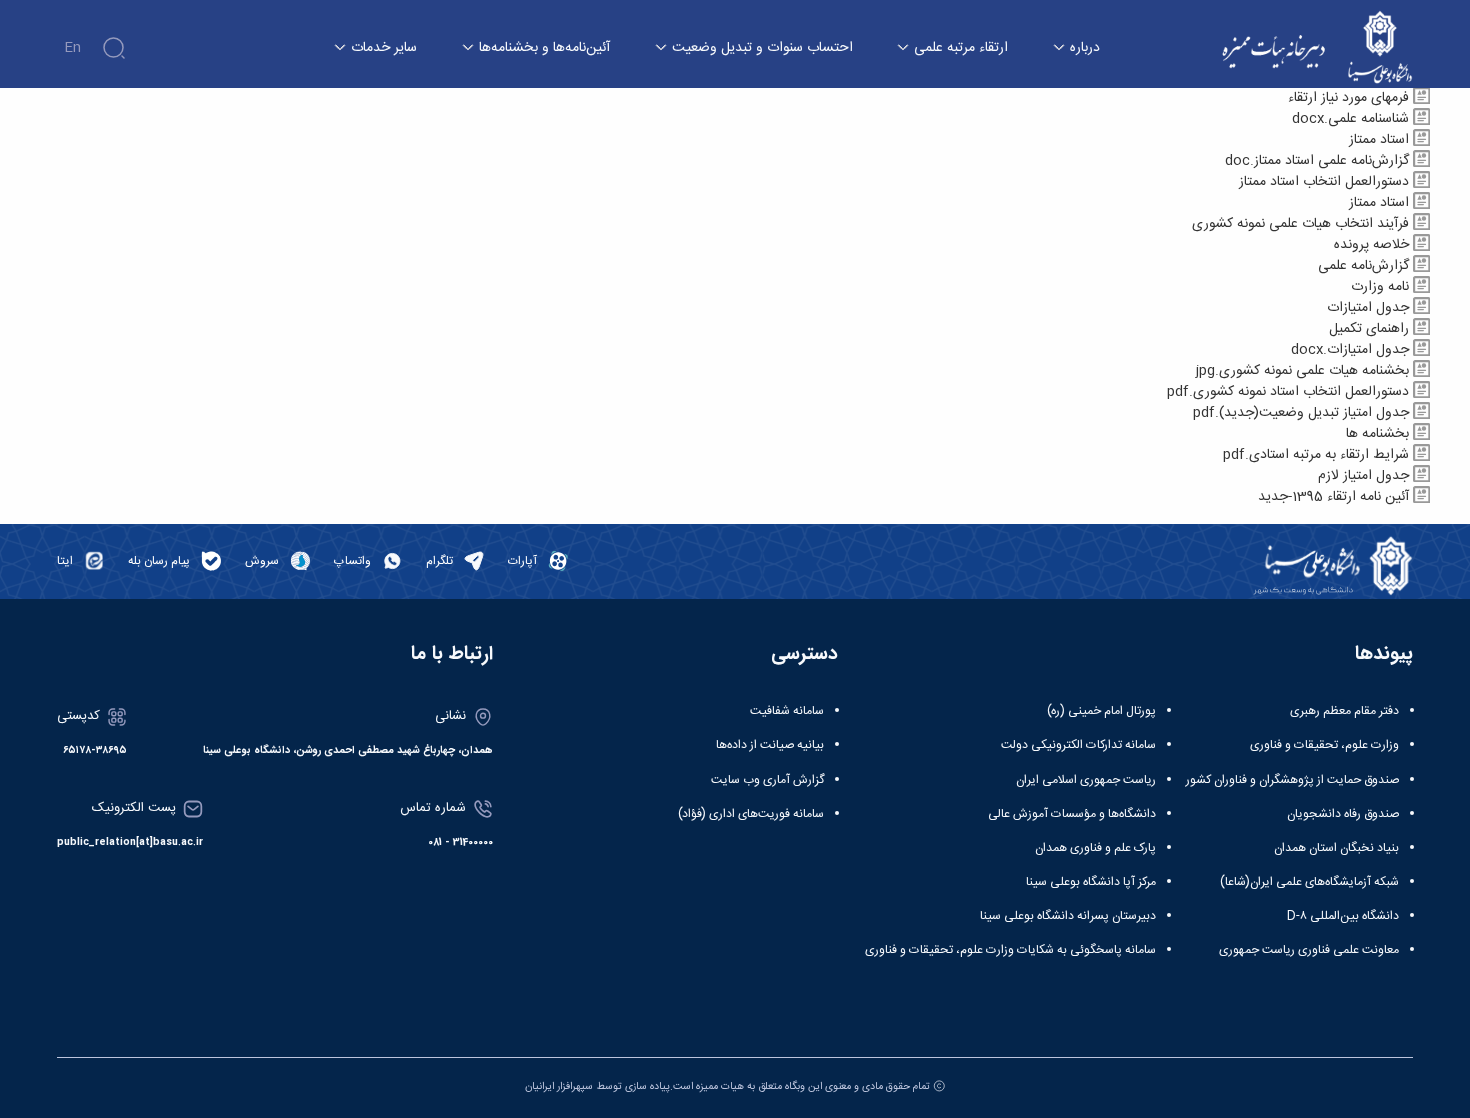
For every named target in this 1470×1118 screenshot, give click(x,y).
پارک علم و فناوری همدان (1095, 848)
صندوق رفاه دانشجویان (1343, 814)
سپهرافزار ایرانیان (559, 1086)
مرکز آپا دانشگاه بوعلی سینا (1091, 882)
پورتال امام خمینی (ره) (1101, 711)
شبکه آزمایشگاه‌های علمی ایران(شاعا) (1309, 882)
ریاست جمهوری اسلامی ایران (1086, 780)
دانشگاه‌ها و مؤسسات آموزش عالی (1072, 814)
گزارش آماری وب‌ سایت (767, 780)
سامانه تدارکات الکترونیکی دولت (1078, 745)
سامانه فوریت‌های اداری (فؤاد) (751, 814)
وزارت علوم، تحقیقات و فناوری (1324, 745)
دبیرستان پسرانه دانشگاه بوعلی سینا (1068, 916)
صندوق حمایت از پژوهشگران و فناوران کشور (1292, 780)
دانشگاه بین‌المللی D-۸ (1343, 916)
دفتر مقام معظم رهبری (1344, 711)
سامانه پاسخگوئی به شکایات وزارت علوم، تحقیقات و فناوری (1010, 950)
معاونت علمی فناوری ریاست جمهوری (1309, 950)
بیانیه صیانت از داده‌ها (770, 745)
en (72, 48)
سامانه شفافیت (787, 711)
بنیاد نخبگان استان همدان (1336, 848)
